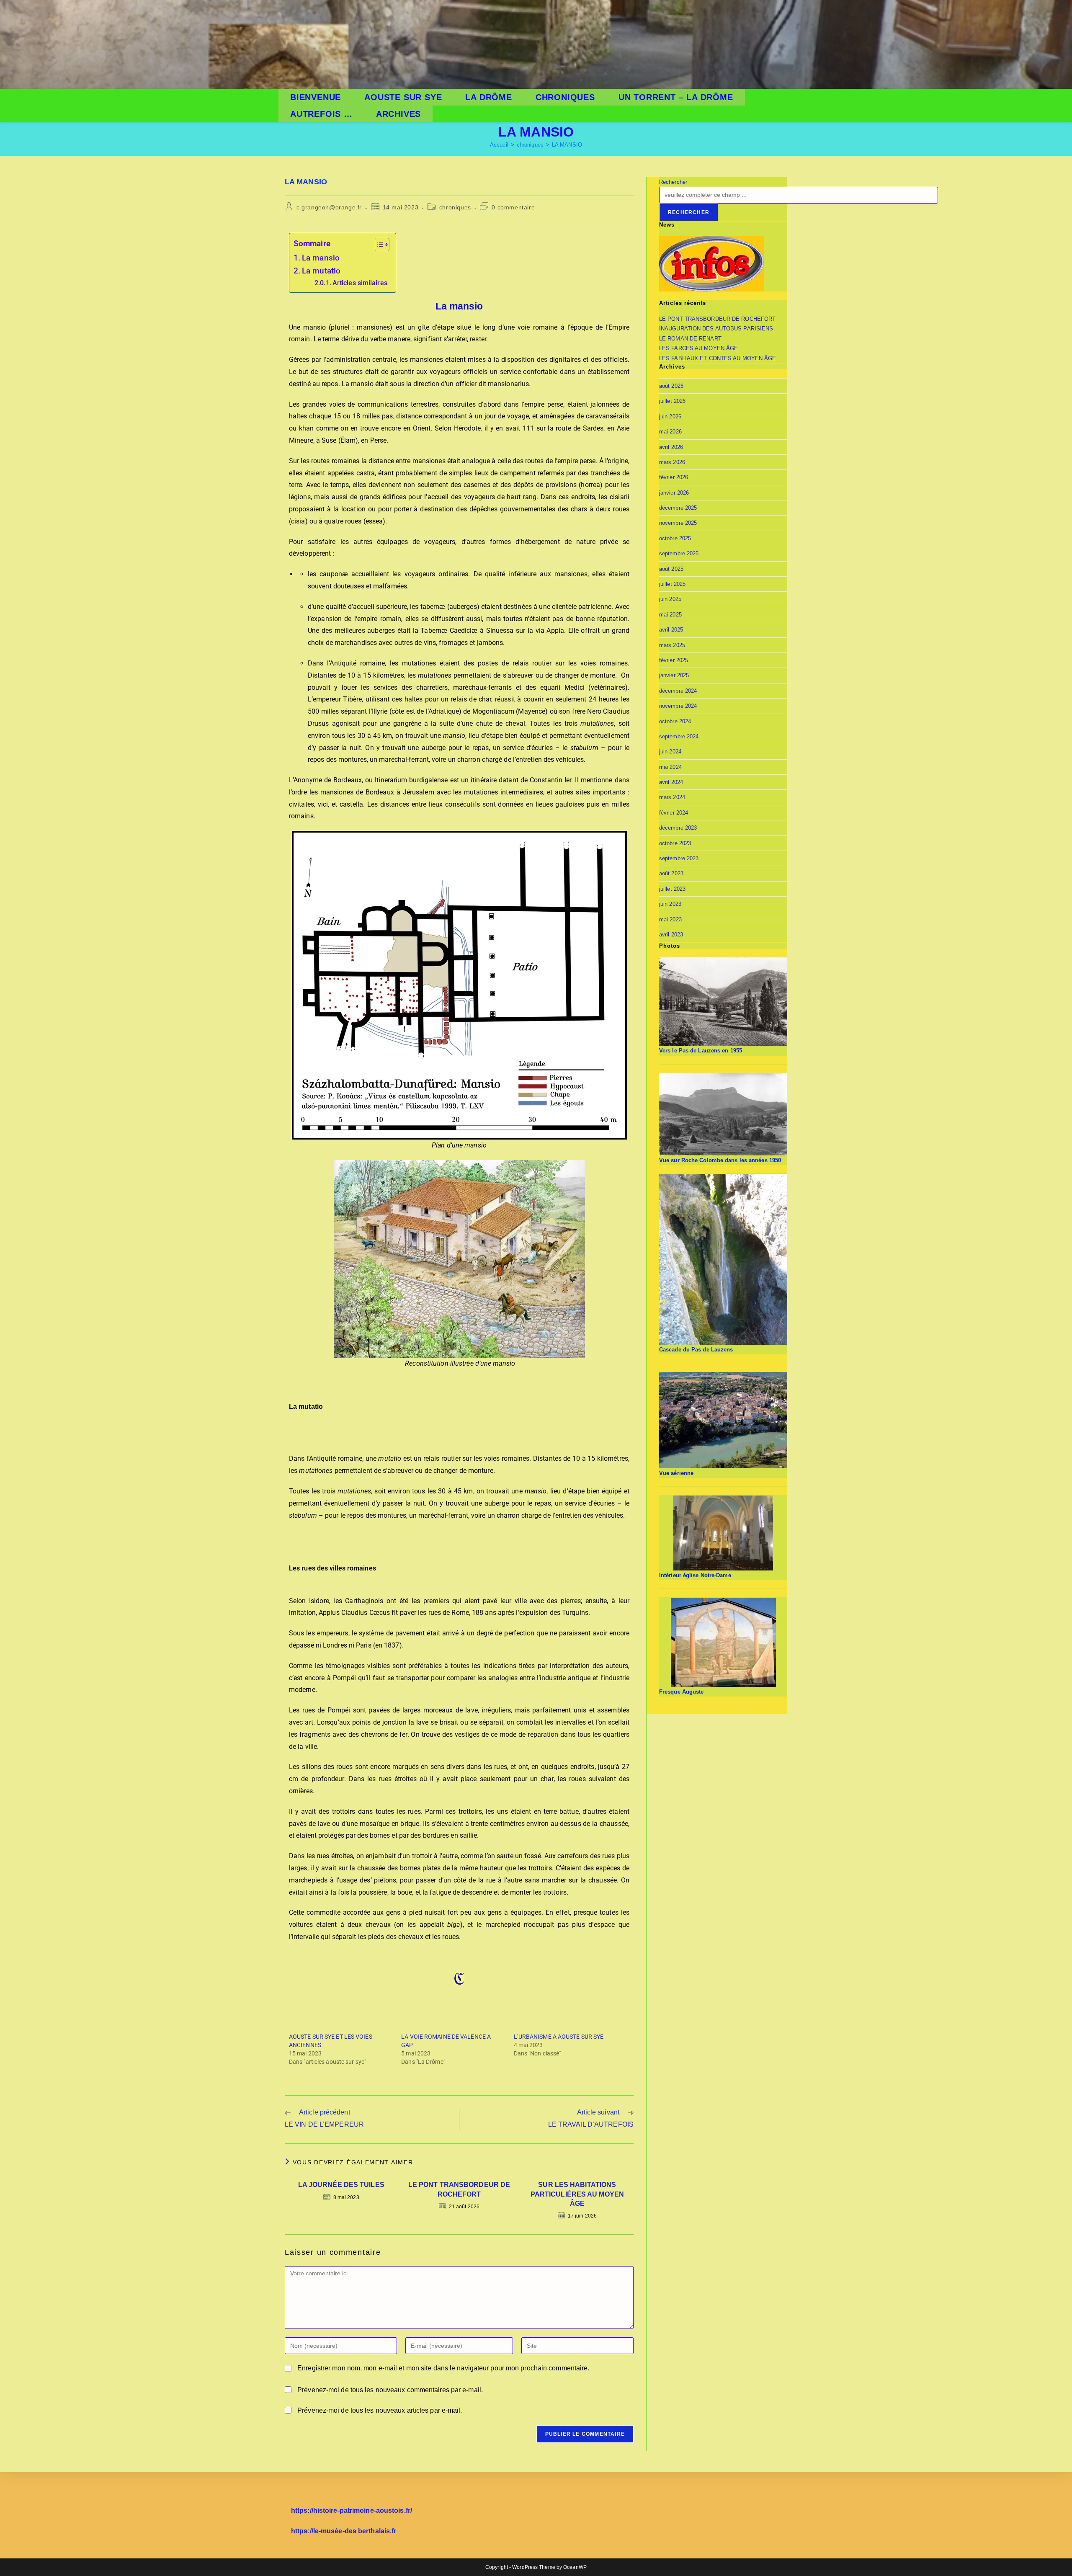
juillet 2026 (672, 401)
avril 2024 (671, 782)
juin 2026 (670, 416)
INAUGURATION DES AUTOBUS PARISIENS (716, 329)
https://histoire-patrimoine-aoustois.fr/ (352, 2510)
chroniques (455, 207)
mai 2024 (670, 767)
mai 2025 (670, 615)
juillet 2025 (672, 584)
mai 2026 (670, 432)
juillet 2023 (672, 889)
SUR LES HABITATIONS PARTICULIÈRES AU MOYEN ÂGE (577, 2194)
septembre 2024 (679, 736)
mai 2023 (670, 919)
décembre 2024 (678, 691)
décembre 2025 (678, 508)
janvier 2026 (674, 493)
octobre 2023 (675, 843)
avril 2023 (671, 935)
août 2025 (671, 569)
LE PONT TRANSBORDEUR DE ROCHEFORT (459, 2189)
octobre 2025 (675, 538)
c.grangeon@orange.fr (329, 207)
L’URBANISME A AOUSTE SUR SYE (559, 2037)
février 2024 (674, 813)
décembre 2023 (678, 828)
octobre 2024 (675, 721)
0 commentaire (513, 207)
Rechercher (673, 182)
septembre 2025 (679, 553)
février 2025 (674, 660)
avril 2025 (671, 630)
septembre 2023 (679, 858)
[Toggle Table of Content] (378, 245)
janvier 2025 (674, 675)
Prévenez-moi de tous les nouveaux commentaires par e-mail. (390, 2390)
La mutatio (321, 271)
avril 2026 (671, 447)
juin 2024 (670, 752)
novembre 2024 (678, 706)
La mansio (321, 258)
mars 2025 (672, 645)
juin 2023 (670, 904)
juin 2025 (670, 599)
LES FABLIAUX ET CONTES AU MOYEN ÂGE (718, 358)
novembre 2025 (678, 523)
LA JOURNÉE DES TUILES (341, 2185)
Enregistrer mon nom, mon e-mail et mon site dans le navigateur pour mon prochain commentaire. (443, 2368)
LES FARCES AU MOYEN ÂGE (698, 348)
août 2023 (671, 873)
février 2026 (674, 477)
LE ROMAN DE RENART (690, 339)
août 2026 (671, 386)
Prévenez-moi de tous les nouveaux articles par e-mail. (380, 2410)
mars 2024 (672, 797)
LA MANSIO (567, 145)
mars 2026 (672, 462)
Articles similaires (360, 283)
